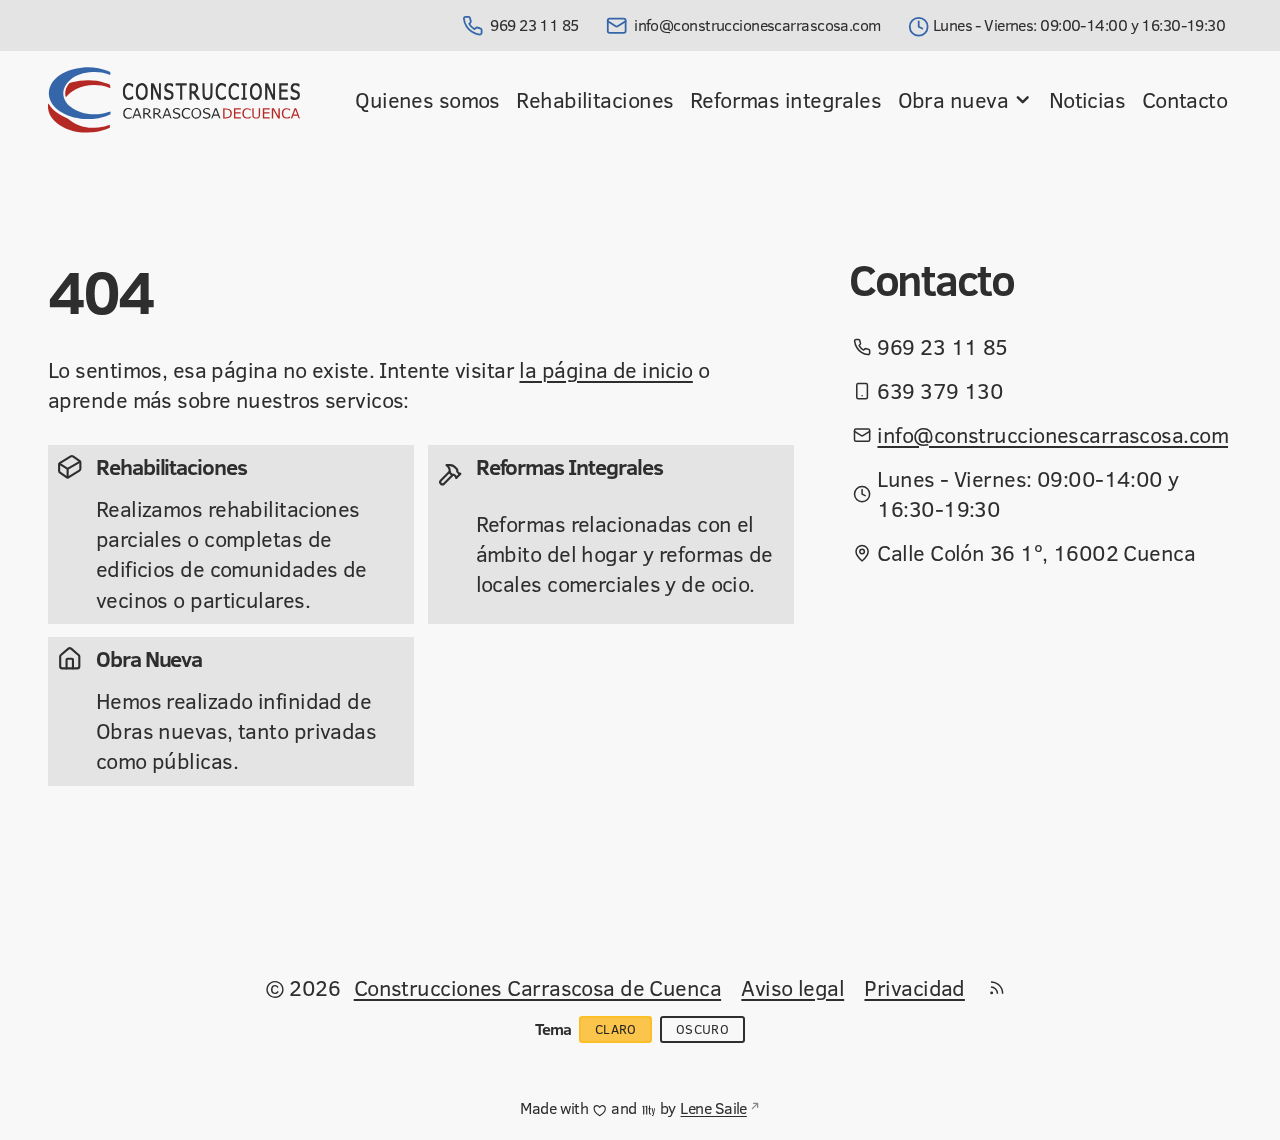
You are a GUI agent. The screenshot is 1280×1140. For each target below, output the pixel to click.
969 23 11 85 (534, 25)
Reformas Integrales (569, 466)
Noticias (1087, 99)
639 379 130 (940, 391)
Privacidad (914, 987)
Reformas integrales (785, 99)
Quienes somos (427, 99)
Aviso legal (792, 987)
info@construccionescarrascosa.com (757, 25)
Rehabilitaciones (594, 99)
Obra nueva (953, 99)
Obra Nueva (149, 658)
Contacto (1185, 99)
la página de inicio (605, 369)
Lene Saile (713, 1108)
